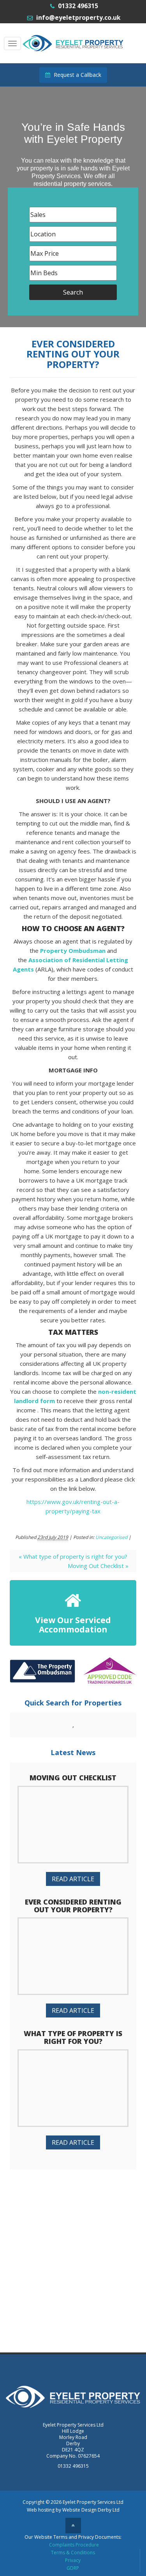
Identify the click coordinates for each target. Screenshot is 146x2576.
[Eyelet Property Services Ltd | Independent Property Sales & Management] (73, 42)
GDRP (73, 2568)
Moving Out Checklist (98, 1566)
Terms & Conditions (73, 2553)
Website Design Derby (87, 2510)
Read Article (73, 1879)
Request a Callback (77, 75)
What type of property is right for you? (73, 1556)
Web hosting (41, 2510)
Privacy (73, 2560)
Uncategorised (111, 1537)
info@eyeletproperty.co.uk (78, 17)
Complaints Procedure (74, 2545)
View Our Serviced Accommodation (73, 1625)
